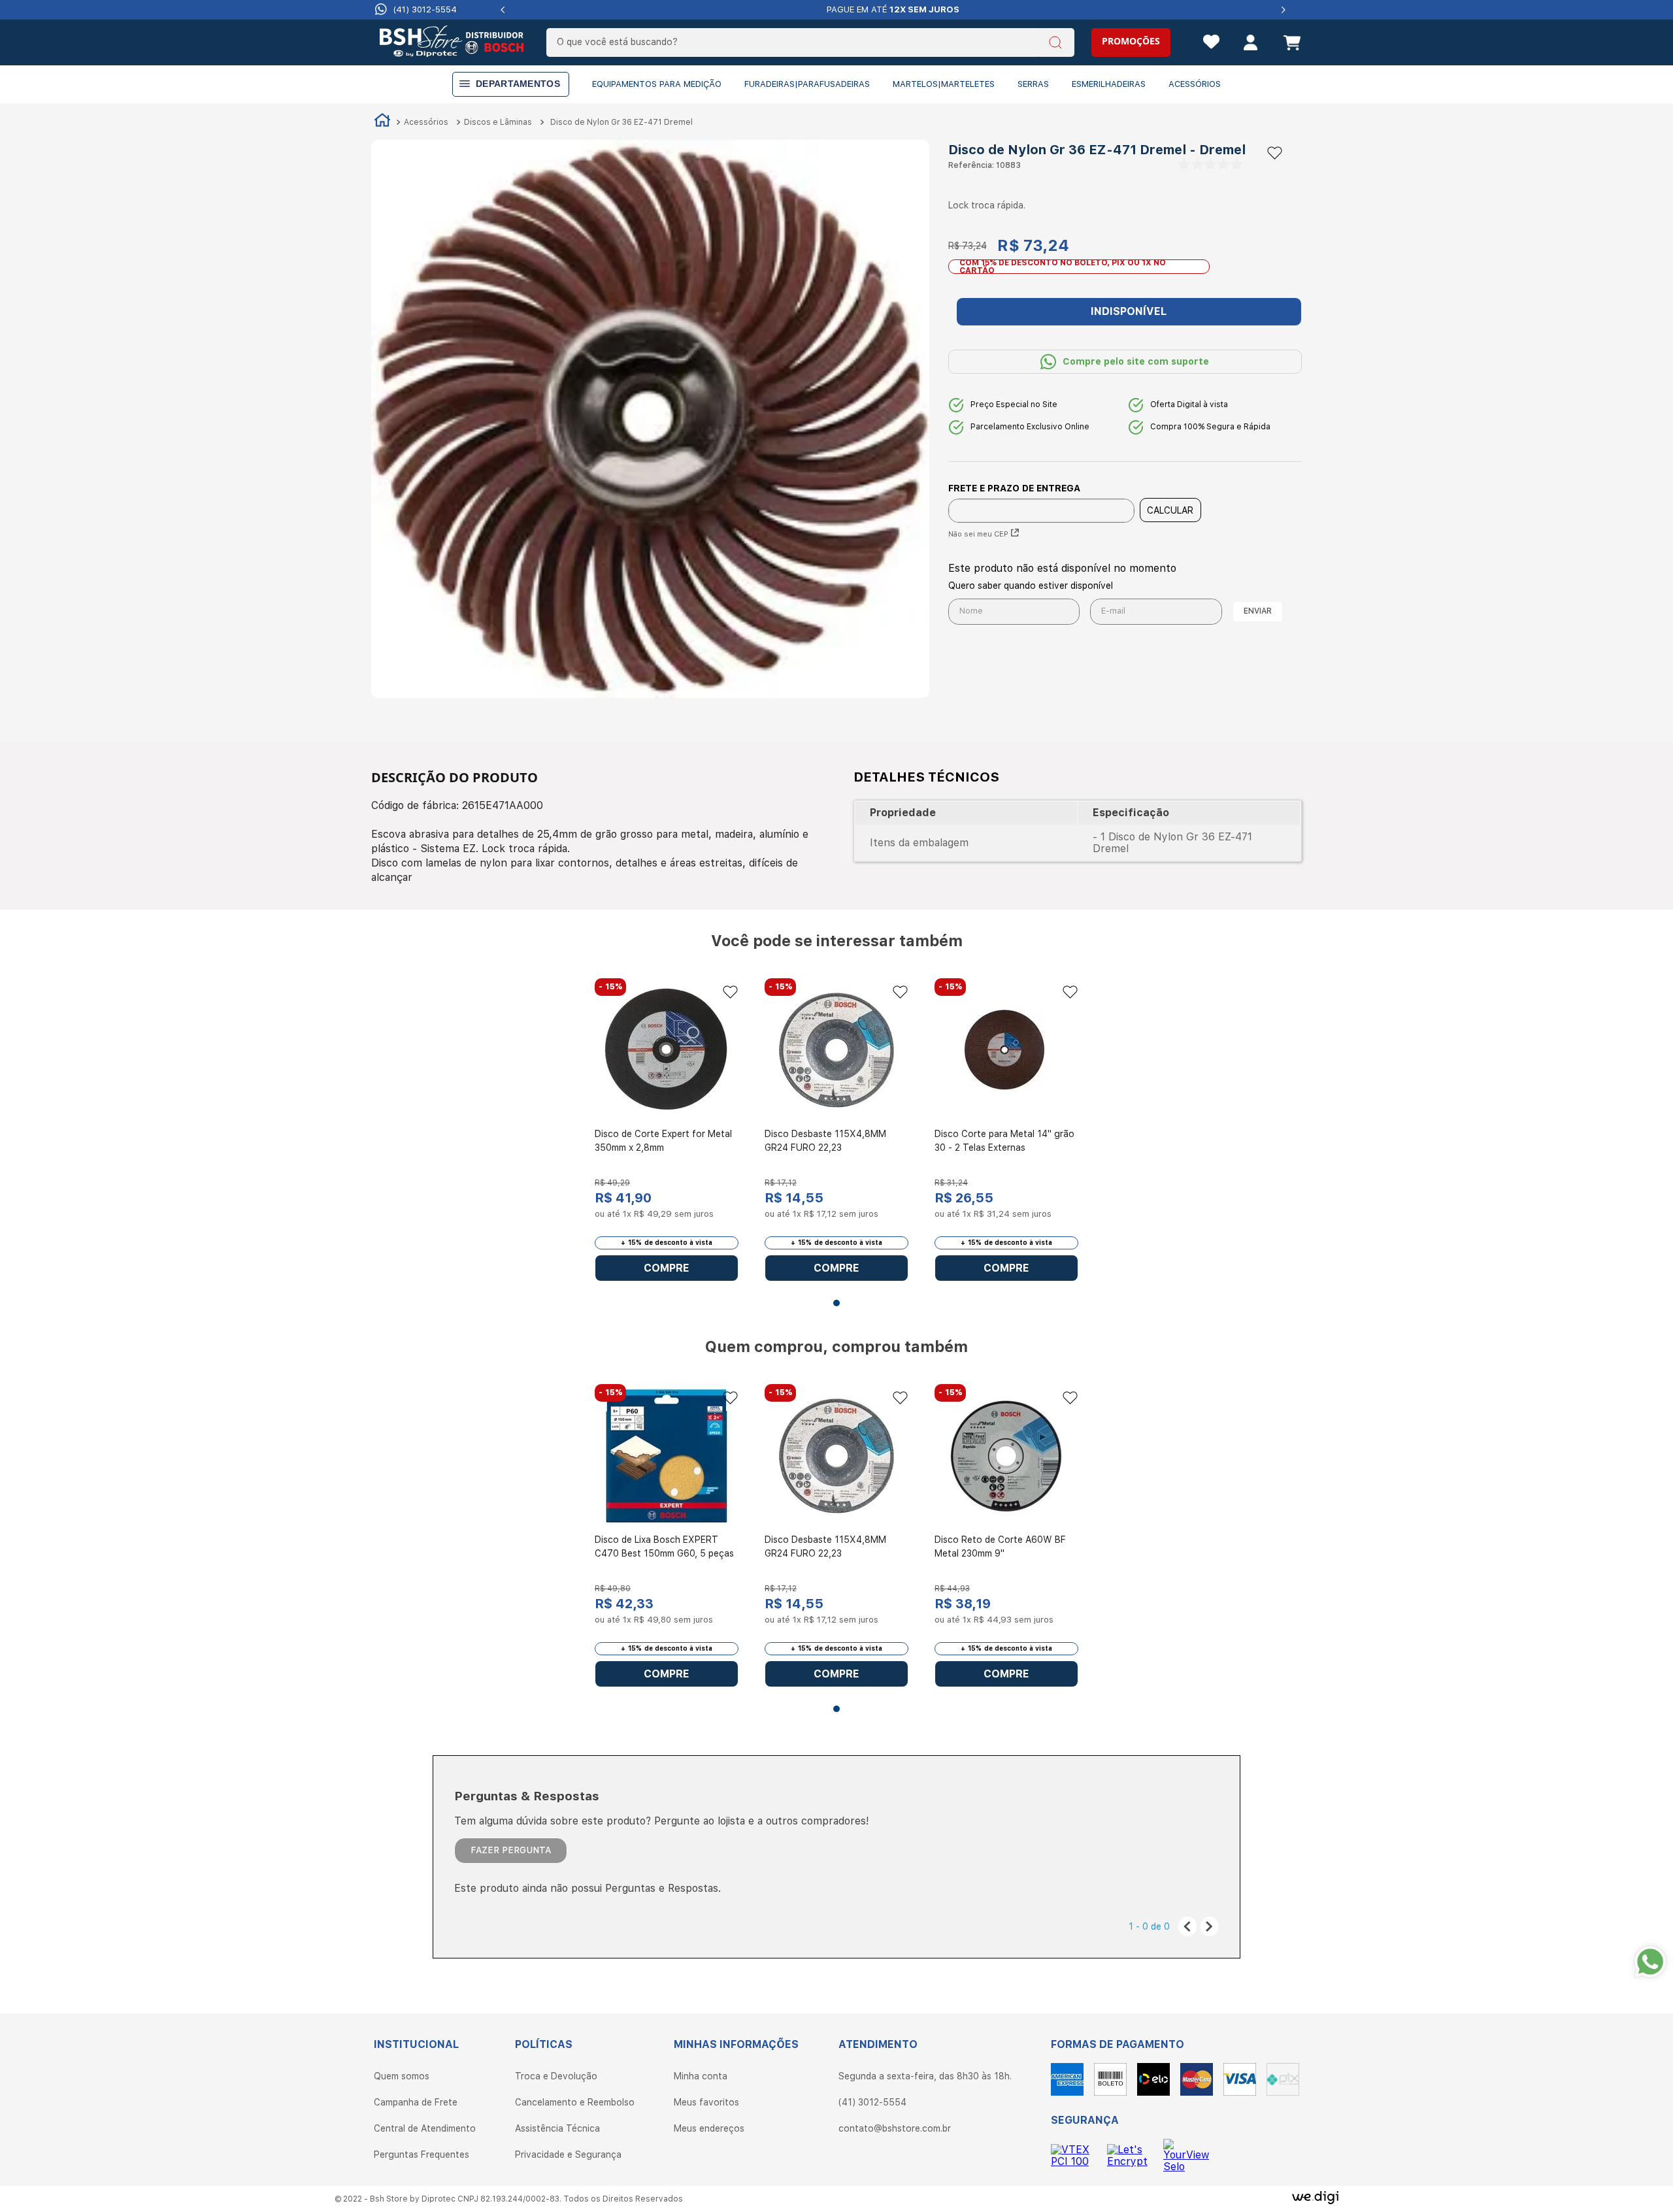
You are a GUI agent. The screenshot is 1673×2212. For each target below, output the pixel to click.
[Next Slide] (1283, 10)
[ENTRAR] (1239, 44)
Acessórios (426, 122)
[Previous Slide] (503, 10)
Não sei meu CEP (978, 534)
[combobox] (810, 42)
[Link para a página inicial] (382, 122)
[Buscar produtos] (1056, 44)
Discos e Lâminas (498, 122)
